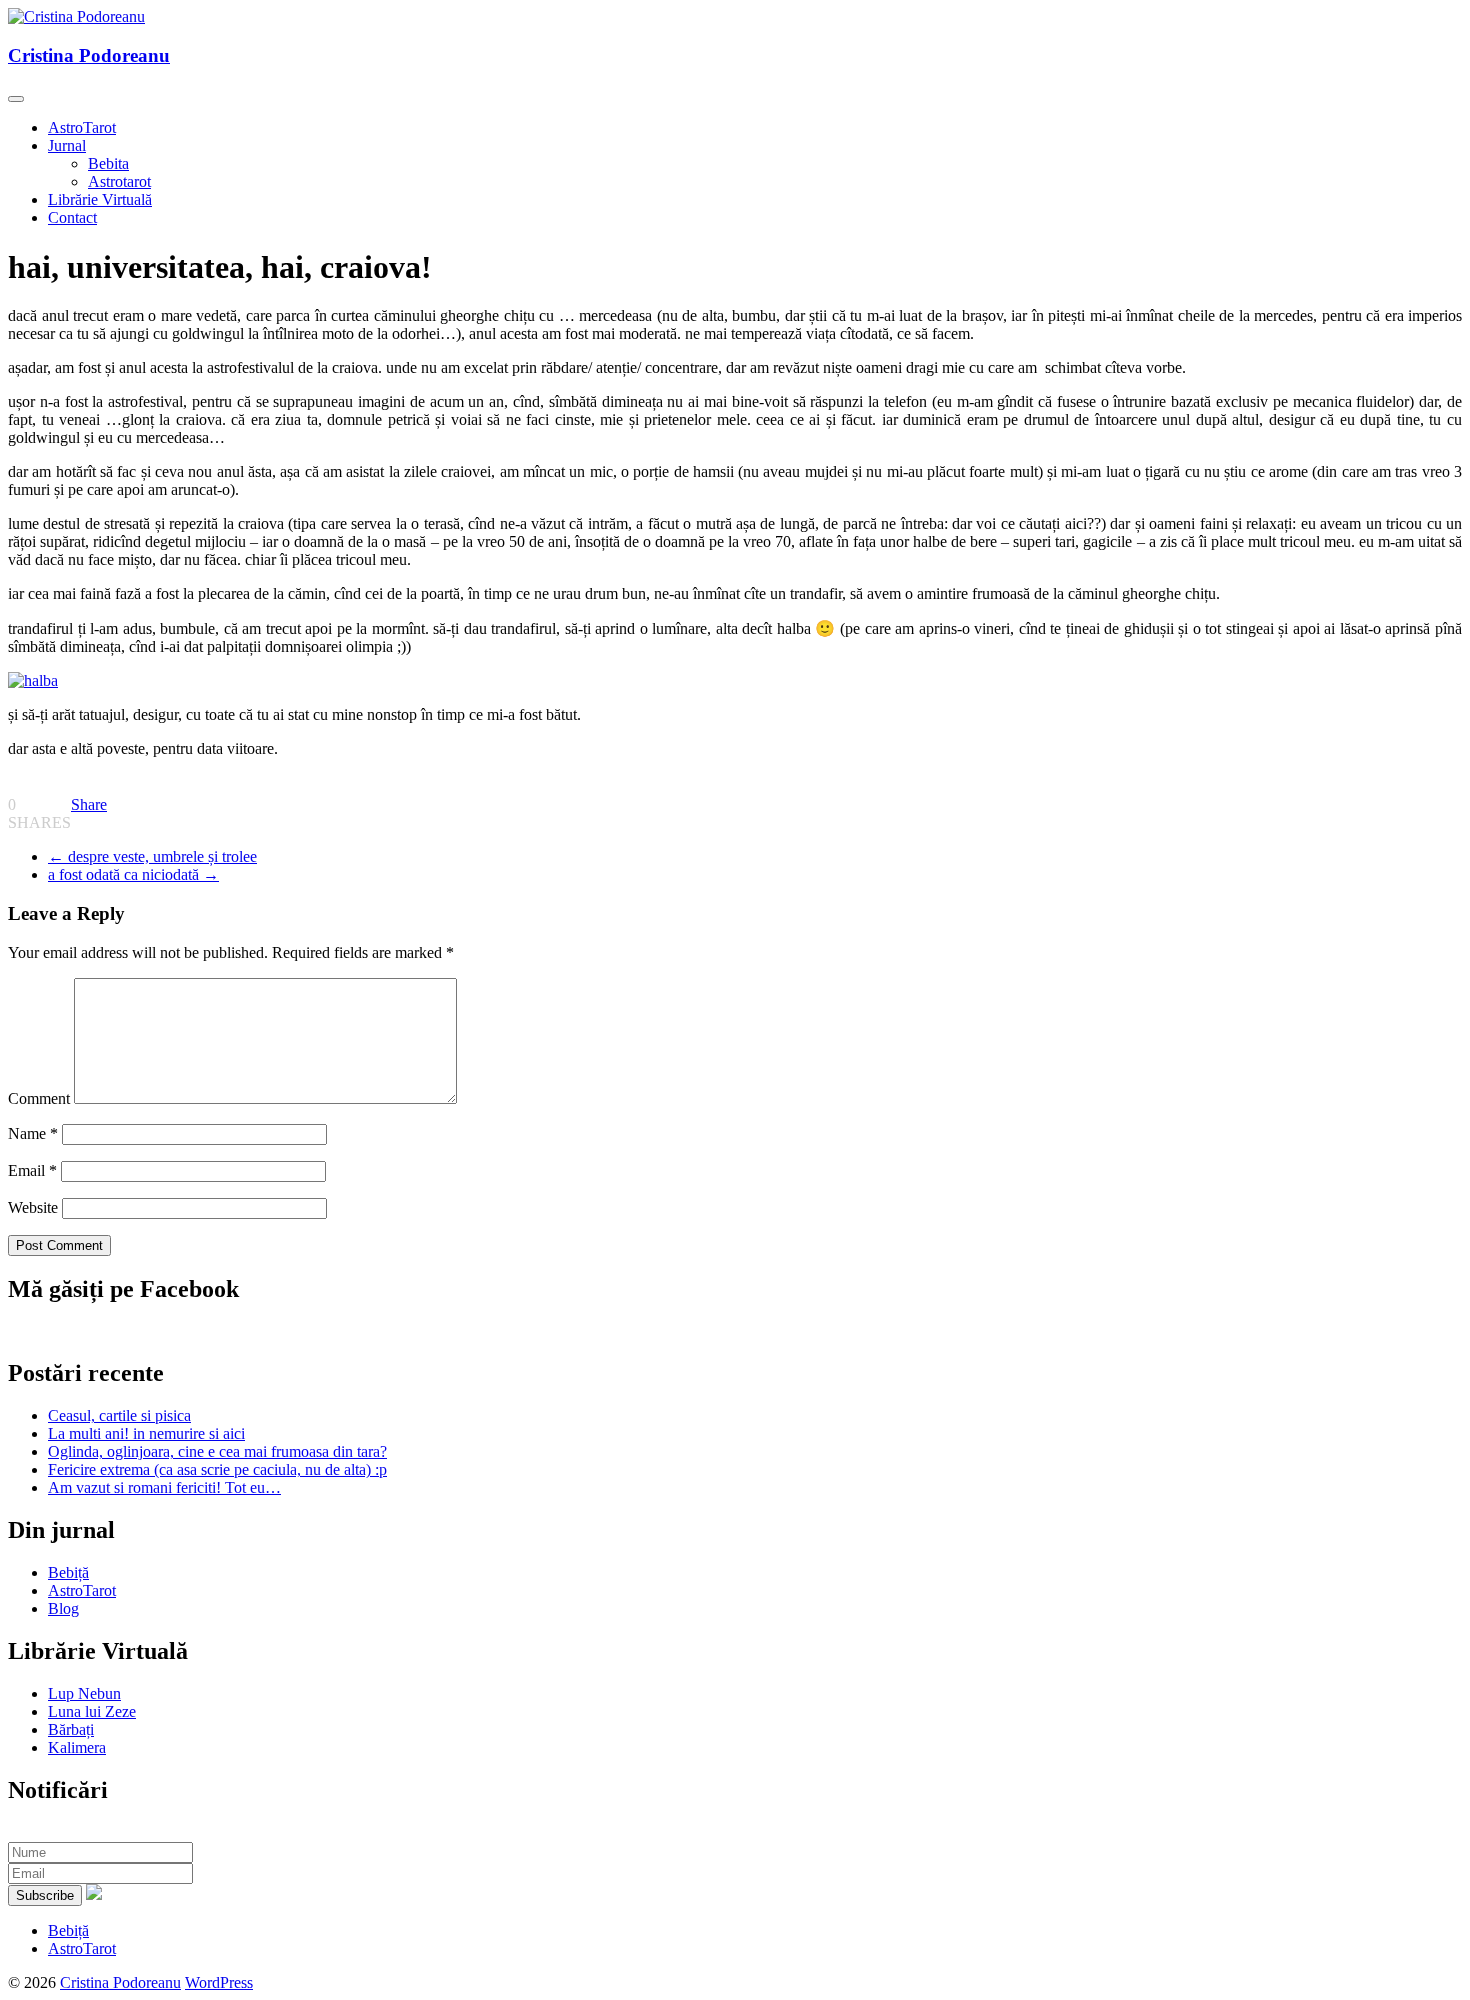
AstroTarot (82, 127)
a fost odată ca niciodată (133, 874)
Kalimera (77, 1747)
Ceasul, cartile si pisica (119, 1415)
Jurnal (67, 145)
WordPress (219, 1982)
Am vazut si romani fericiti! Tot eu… (164, 1487)
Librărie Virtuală (100, 199)
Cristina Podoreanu (89, 55)
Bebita (108, 163)
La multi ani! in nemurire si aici (146, 1433)
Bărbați (71, 1729)
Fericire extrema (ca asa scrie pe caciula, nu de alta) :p (217, 1469)
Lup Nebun (84, 1693)
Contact (72, 217)
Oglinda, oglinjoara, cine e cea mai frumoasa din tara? (217, 1451)
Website (33, 1207)
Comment (39, 1098)
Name (33, 1133)
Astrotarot (119, 181)
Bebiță (68, 1572)
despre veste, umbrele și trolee (152, 856)
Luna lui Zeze (92, 1711)
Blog (63, 1608)
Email (32, 1170)
